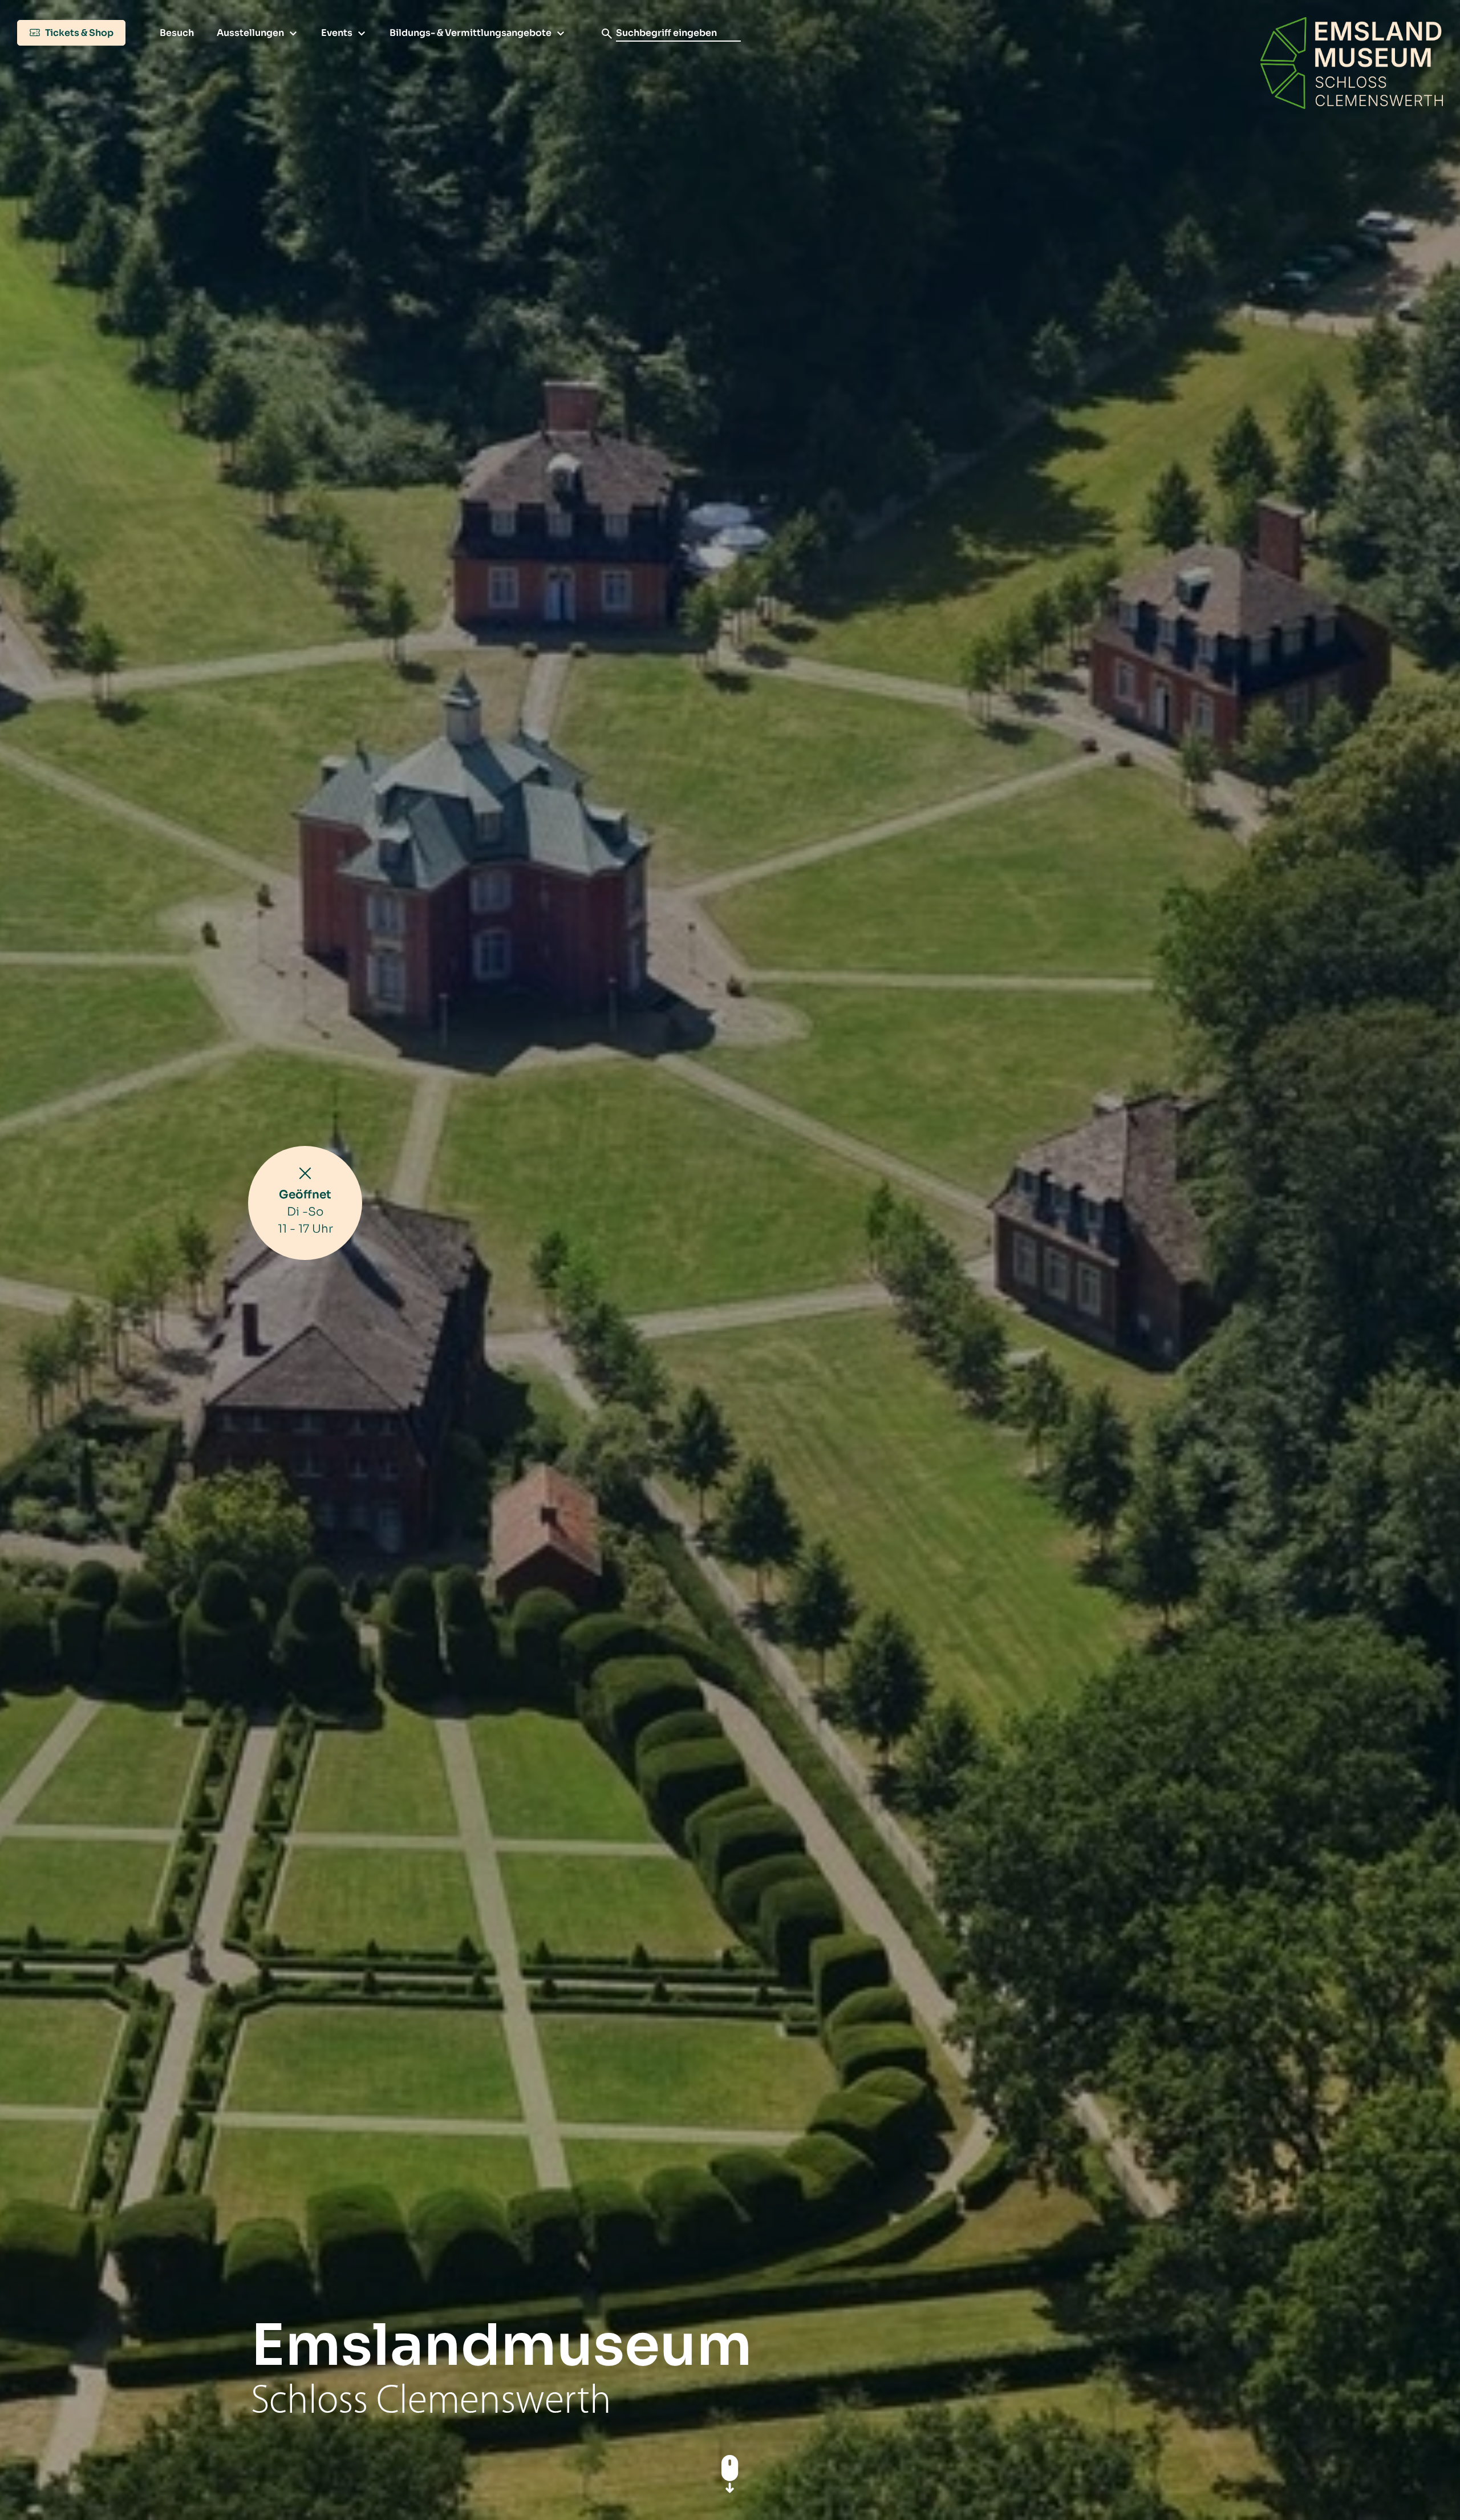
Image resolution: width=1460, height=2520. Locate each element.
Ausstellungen (250, 33)
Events (337, 33)
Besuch (177, 33)
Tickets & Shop (78, 33)
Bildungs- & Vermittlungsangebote (471, 33)
